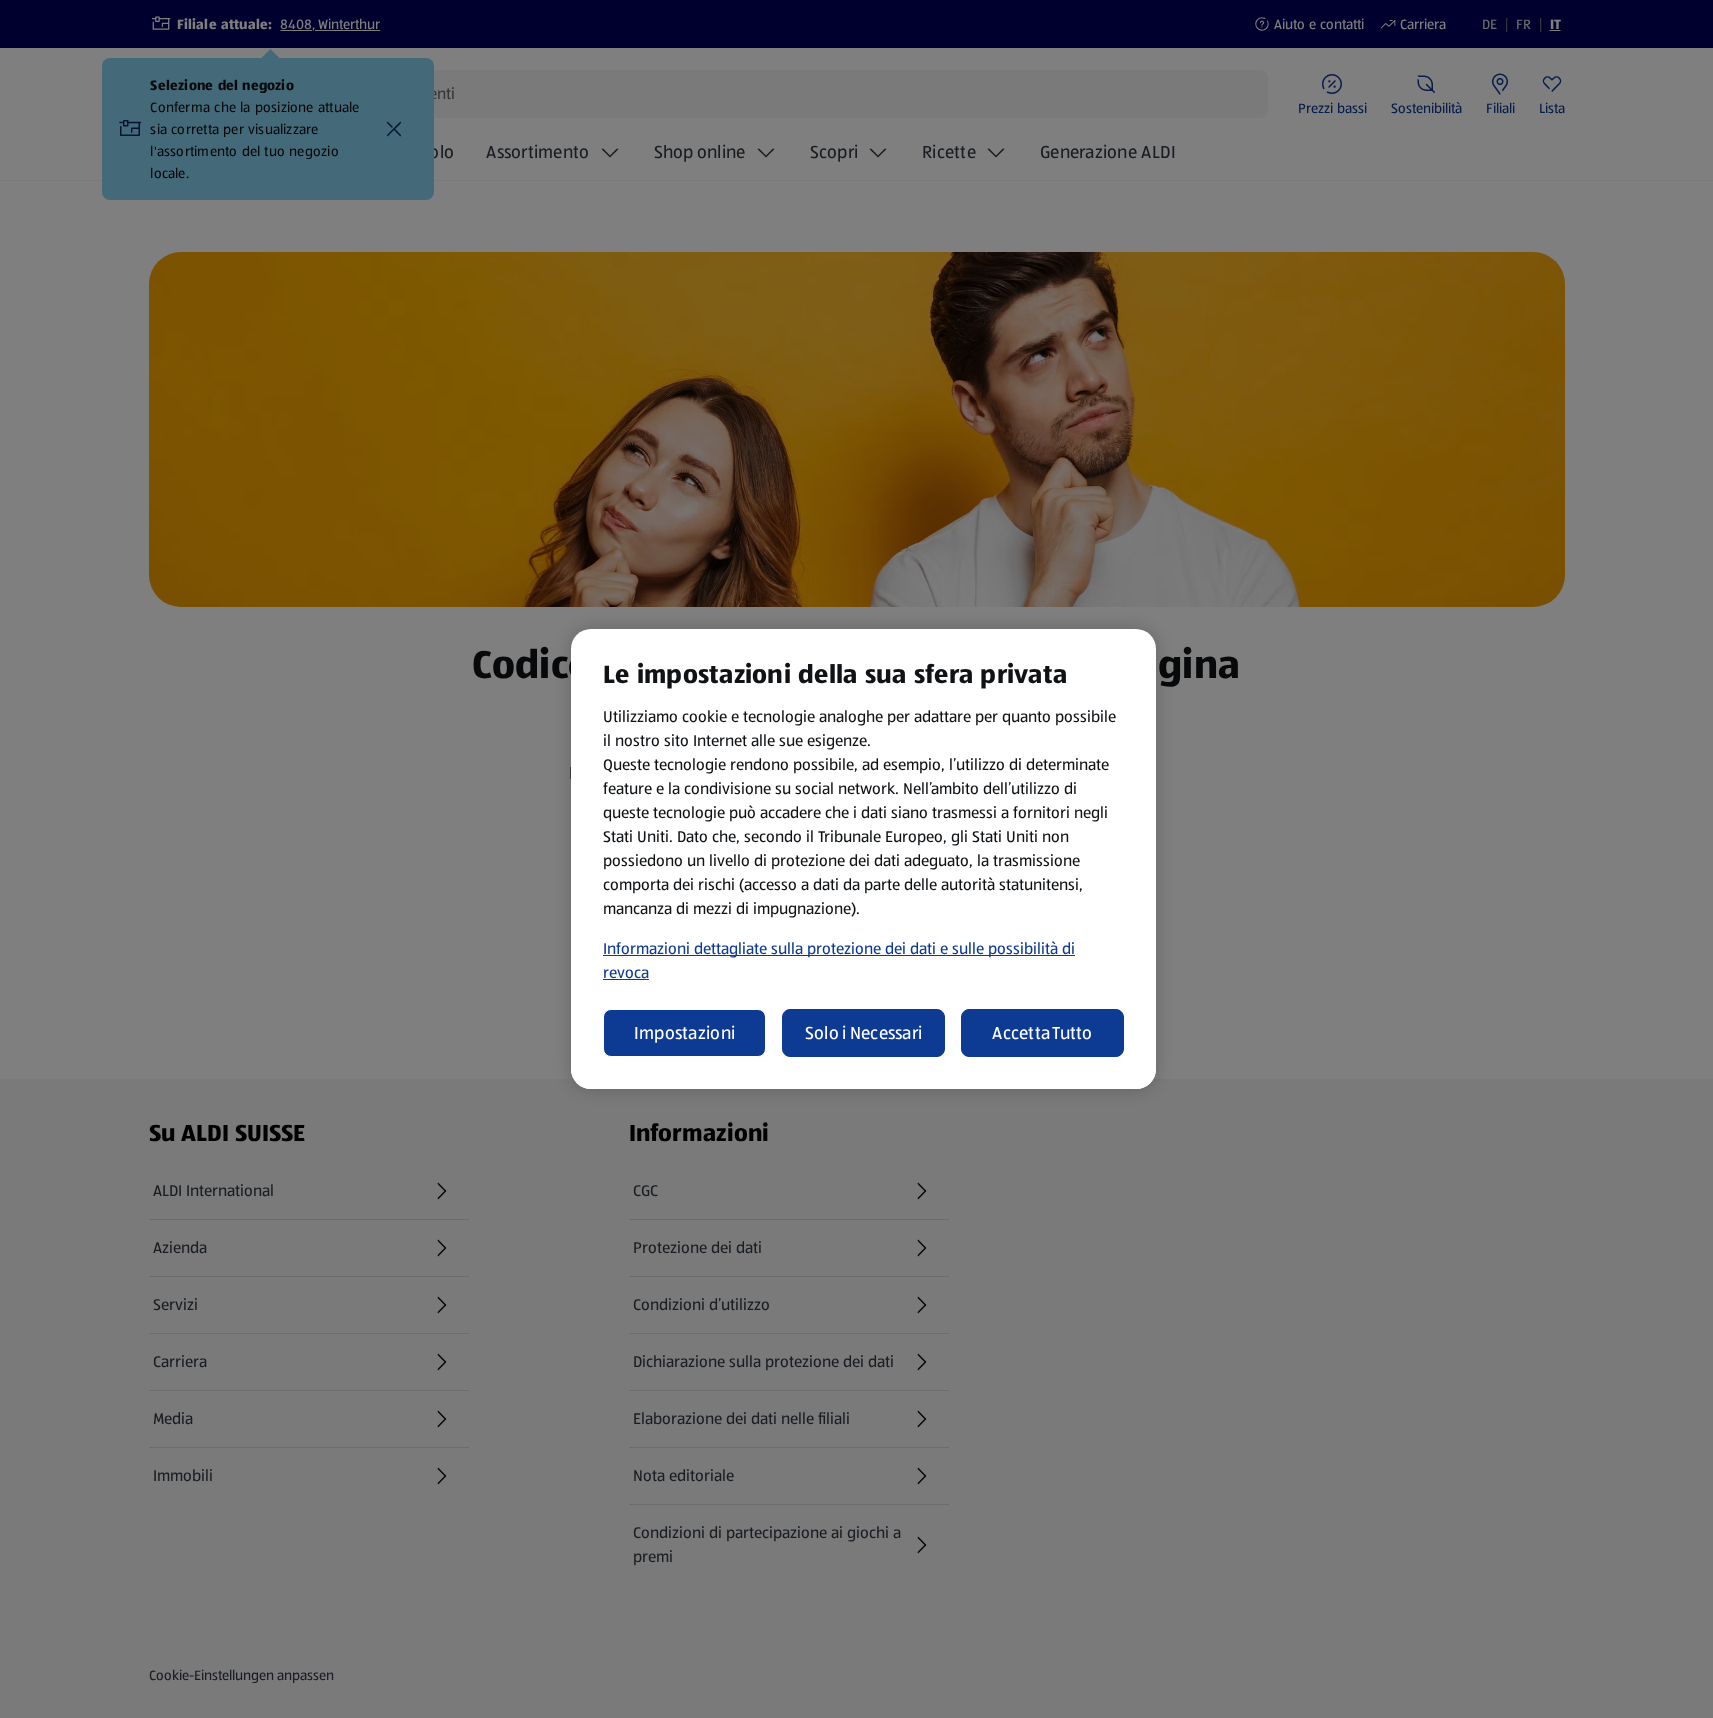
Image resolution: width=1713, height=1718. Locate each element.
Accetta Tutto (1042, 1033)
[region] (863, 859)
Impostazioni (684, 1033)
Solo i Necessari (863, 1033)
